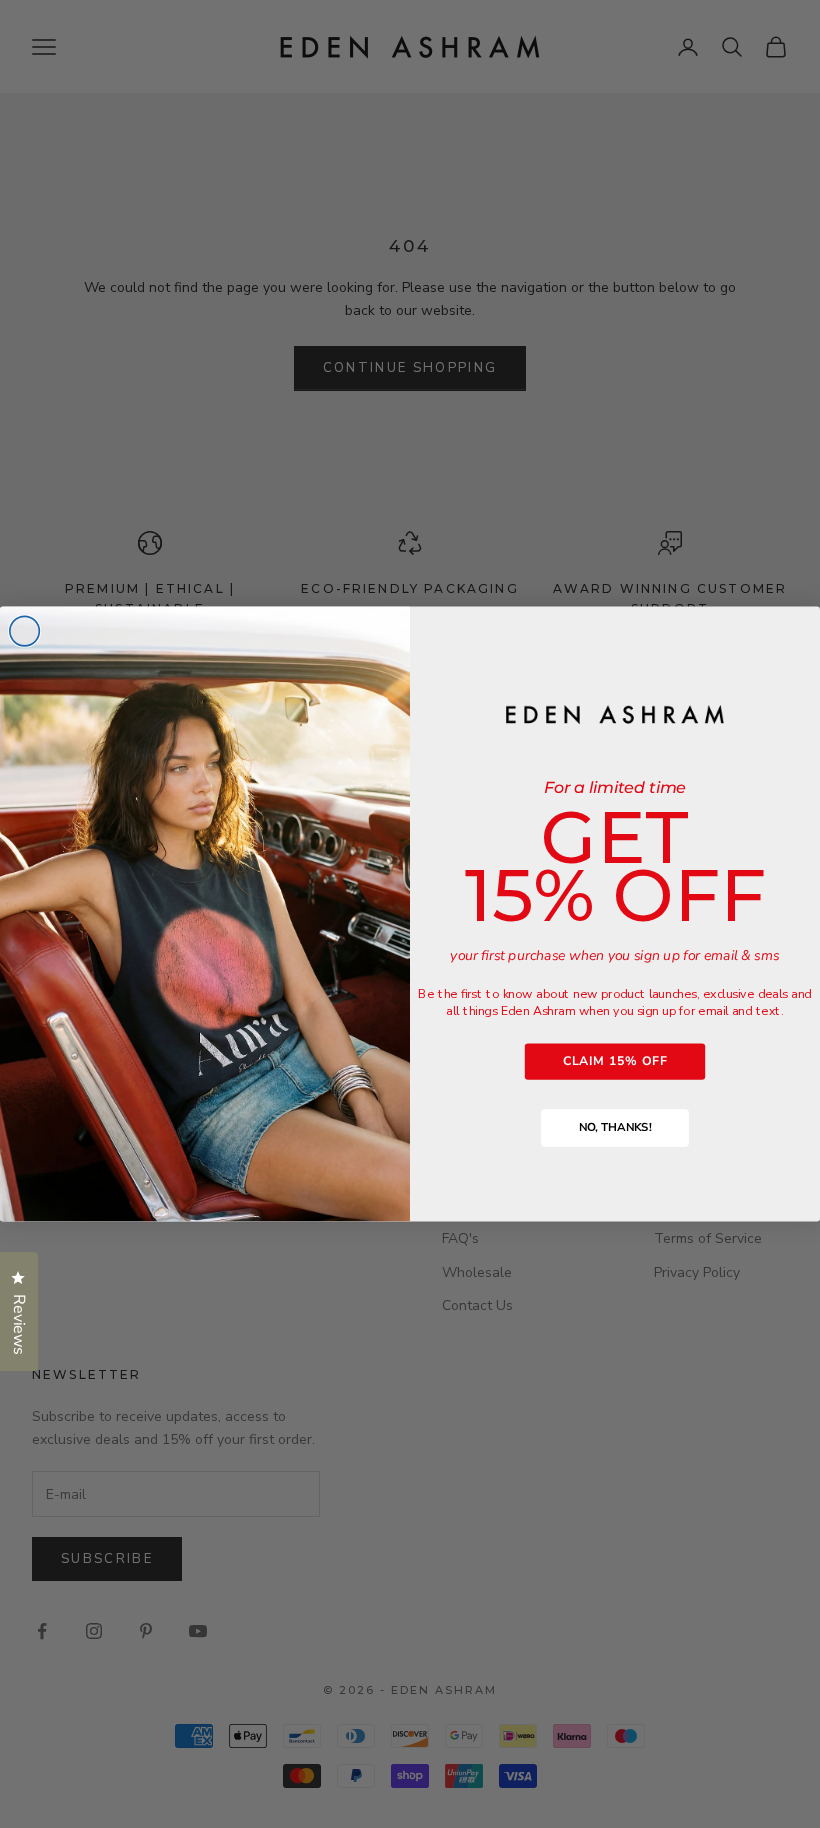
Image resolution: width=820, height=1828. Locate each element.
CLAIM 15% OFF (615, 1061)
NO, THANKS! (615, 1128)
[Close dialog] (25, 631)
